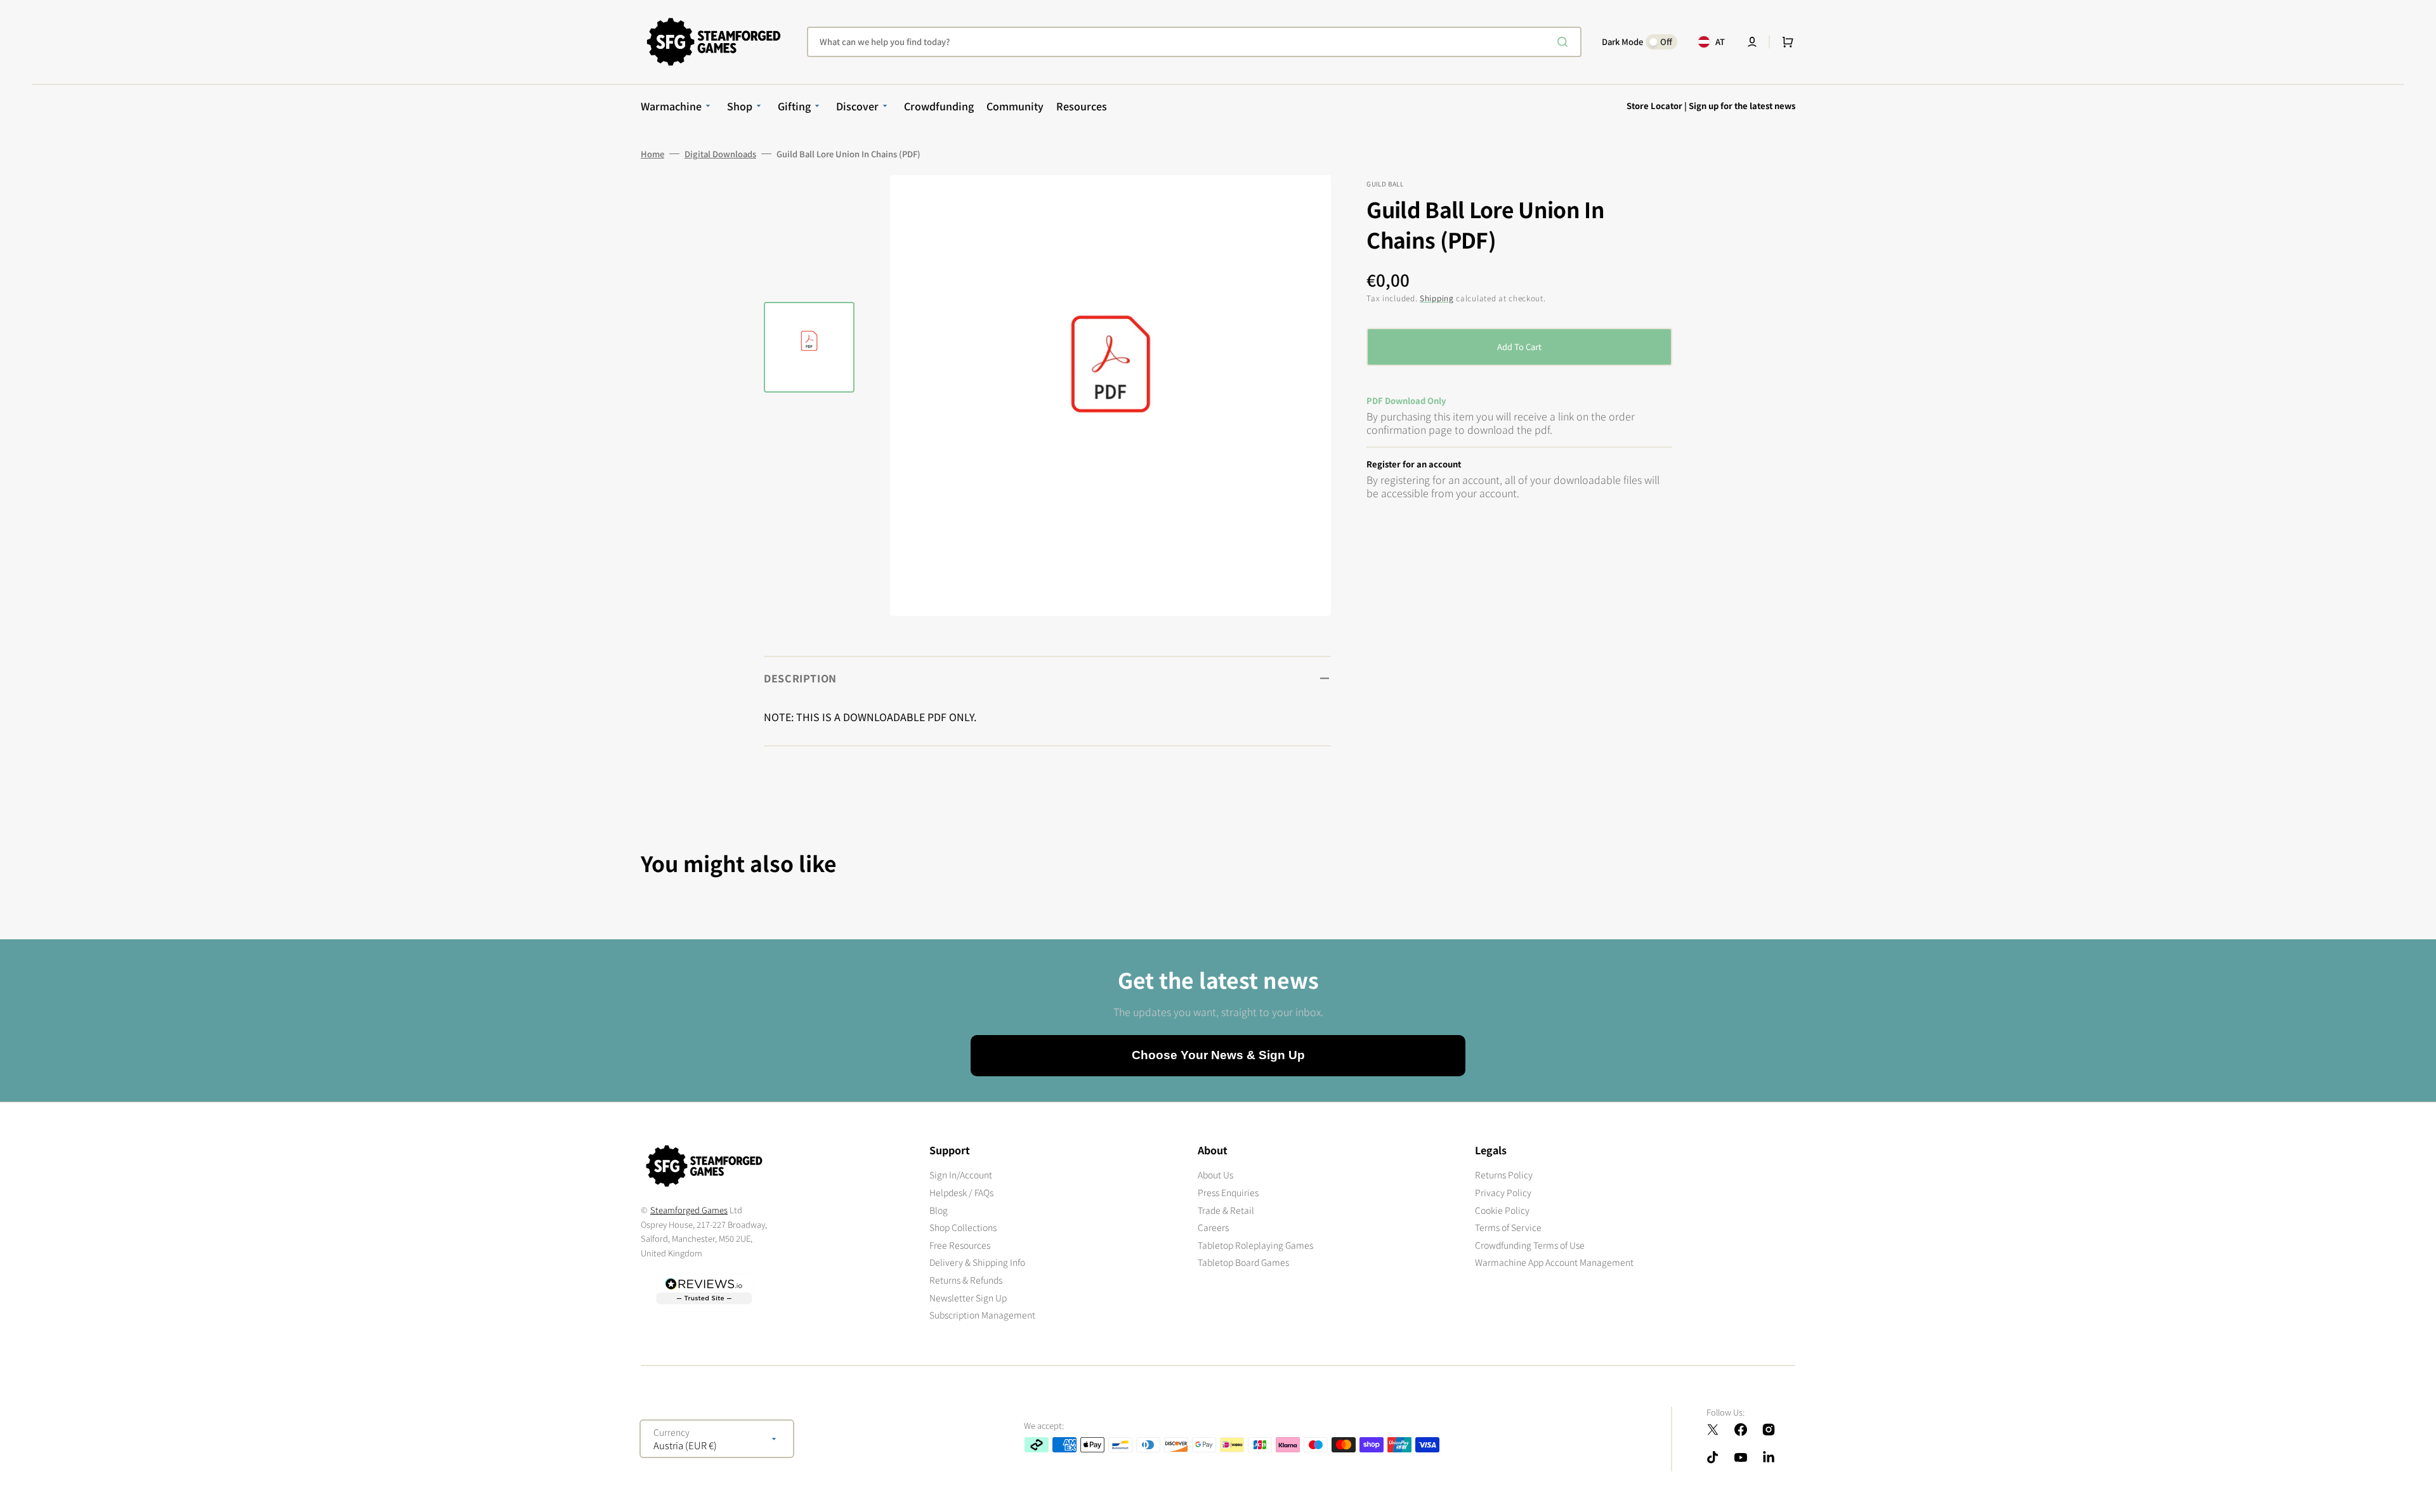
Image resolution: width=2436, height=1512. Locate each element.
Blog (939, 1210)
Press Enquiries (1228, 1192)
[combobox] (1194, 42)
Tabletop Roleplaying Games (1255, 1245)
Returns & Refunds (966, 1280)
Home (652, 154)
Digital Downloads (720, 154)
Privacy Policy (1503, 1192)
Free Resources (960, 1245)
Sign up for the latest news (1742, 106)
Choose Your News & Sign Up (1218, 1055)
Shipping (1437, 298)
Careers (1213, 1227)
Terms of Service (1508, 1227)
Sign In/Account (961, 1175)
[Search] (1565, 42)
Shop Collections (963, 1227)
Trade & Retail (1226, 1210)
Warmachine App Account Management (1554, 1262)
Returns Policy (1504, 1175)
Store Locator (1654, 106)
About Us (1215, 1175)
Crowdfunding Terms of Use (1530, 1245)
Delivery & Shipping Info (977, 1262)
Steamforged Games (689, 1210)
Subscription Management (982, 1315)
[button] (1752, 42)
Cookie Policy (1502, 1210)
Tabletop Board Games (1243, 1262)
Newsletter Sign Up (968, 1298)
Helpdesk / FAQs (961, 1192)
